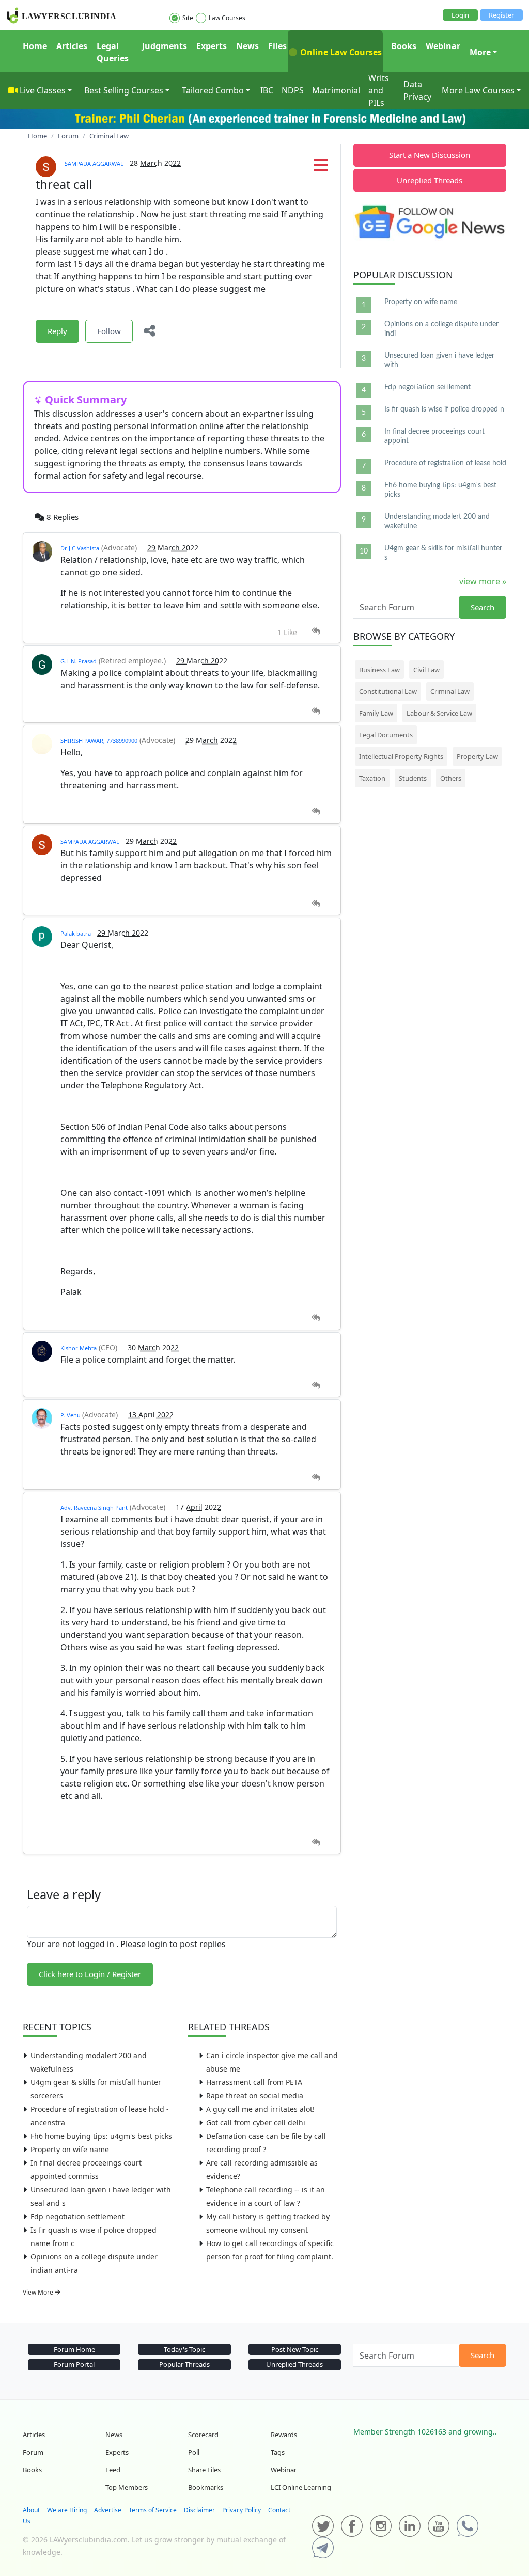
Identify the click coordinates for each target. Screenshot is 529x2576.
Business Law (379, 670)
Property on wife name (70, 2149)
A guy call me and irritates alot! (260, 2109)
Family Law (376, 713)
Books (404, 46)
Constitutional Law (388, 691)
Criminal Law (450, 691)
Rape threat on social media (255, 2096)
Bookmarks (206, 2487)
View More (39, 2292)
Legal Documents (386, 735)
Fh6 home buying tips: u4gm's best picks (101, 2136)
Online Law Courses (340, 52)
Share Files (204, 2470)
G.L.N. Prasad (79, 661)
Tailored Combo (213, 90)
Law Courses (227, 18)
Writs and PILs (379, 90)
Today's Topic (184, 2349)
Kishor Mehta (79, 1348)
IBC (267, 90)
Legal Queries (113, 52)
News (247, 46)
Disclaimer (199, 2510)
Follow (109, 331)
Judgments (165, 46)
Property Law (477, 756)
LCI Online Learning (301, 2487)
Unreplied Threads (430, 180)
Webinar (443, 46)
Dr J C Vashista (80, 548)
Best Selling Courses (124, 90)
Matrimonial (336, 90)
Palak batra (76, 933)
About (31, 2510)
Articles (72, 46)
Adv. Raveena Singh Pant (94, 1507)
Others (451, 778)
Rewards (284, 2435)
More (480, 52)
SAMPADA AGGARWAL (94, 163)
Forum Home (74, 2349)
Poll (194, 2452)
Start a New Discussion (430, 155)
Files (277, 46)
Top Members (127, 2487)
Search (483, 607)
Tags (278, 2452)
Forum (33, 2452)
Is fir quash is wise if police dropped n (444, 409)
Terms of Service (153, 2510)
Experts (212, 46)
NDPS (293, 90)
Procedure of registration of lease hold (445, 463)
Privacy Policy (242, 2510)
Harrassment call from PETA (254, 2082)
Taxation (372, 778)
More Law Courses (478, 90)
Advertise (108, 2510)
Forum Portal (74, 2364)
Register (501, 15)
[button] (321, 168)
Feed (113, 2470)
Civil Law (426, 670)
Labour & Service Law (439, 713)
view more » (483, 581)
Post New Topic (295, 2349)
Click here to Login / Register (90, 1974)
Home (35, 46)
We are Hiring (67, 2510)
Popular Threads (184, 2364)
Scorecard (203, 2435)
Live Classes (43, 90)
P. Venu (71, 1415)
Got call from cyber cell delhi (256, 2122)
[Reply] (316, 631)
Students (413, 778)
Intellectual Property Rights (401, 756)
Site (188, 18)
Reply (57, 331)
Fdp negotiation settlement (77, 2216)
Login (460, 15)
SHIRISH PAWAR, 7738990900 (99, 741)
